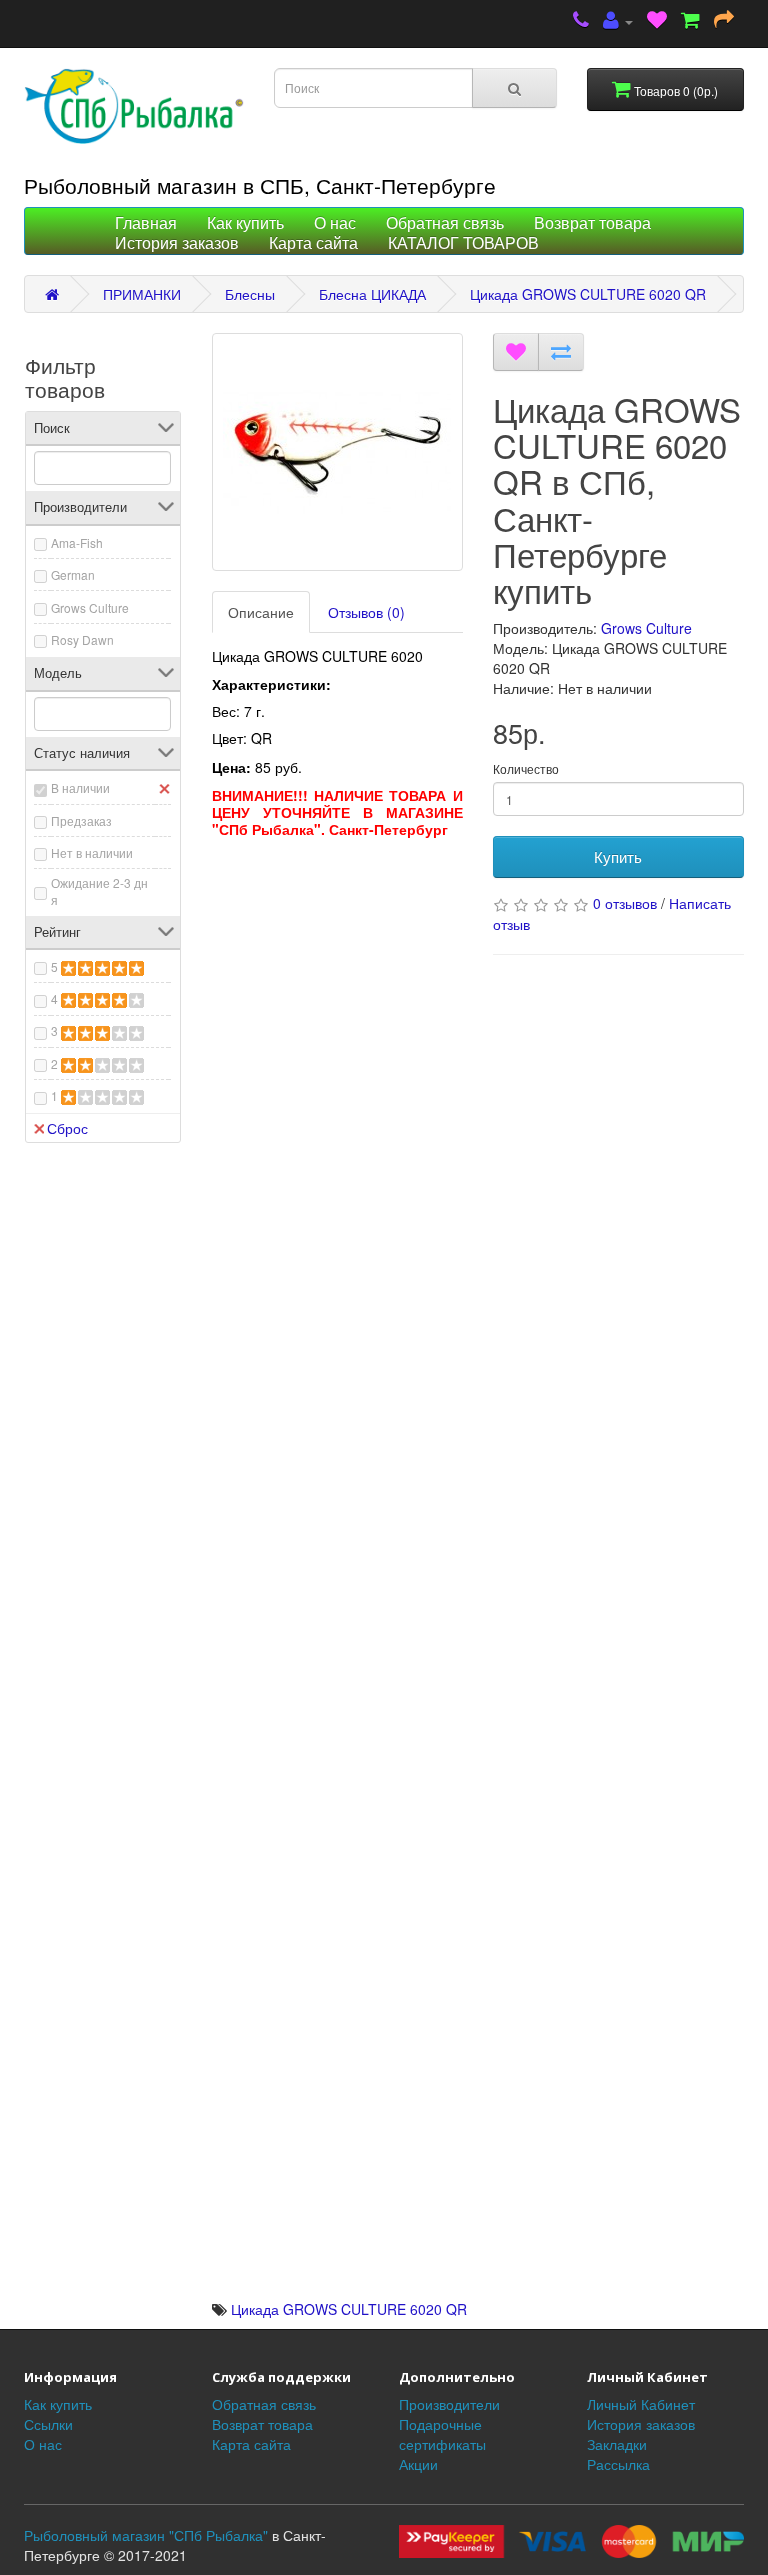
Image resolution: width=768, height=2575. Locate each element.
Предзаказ (81, 820)
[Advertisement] (337, 973)
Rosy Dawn (82, 639)
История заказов (177, 243)
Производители (449, 2404)
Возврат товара (592, 223)
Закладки (617, 2444)
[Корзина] (690, 21)
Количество (526, 768)
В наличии (80, 787)
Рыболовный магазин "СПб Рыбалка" (146, 2535)
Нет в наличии (92, 852)
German (73, 574)
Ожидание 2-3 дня (99, 891)
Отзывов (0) (366, 612)
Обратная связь (445, 223)
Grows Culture (90, 607)
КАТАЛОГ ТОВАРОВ (463, 243)
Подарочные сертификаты (442, 2434)
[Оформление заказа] (724, 21)
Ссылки (48, 2424)
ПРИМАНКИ (142, 294)
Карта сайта (313, 243)
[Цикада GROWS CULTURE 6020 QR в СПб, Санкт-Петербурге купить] (337, 452)
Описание (261, 612)
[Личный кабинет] (618, 21)
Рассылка (618, 2464)
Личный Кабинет (641, 2404)
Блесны (250, 294)
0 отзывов (625, 903)
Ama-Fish (77, 542)
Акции (418, 2464)
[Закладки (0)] (657, 21)
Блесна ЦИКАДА (372, 294)
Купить (618, 856)
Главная (146, 223)
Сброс (67, 1128)
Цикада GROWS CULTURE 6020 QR (588, 294)
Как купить (245, 223)
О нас (335, 223)
